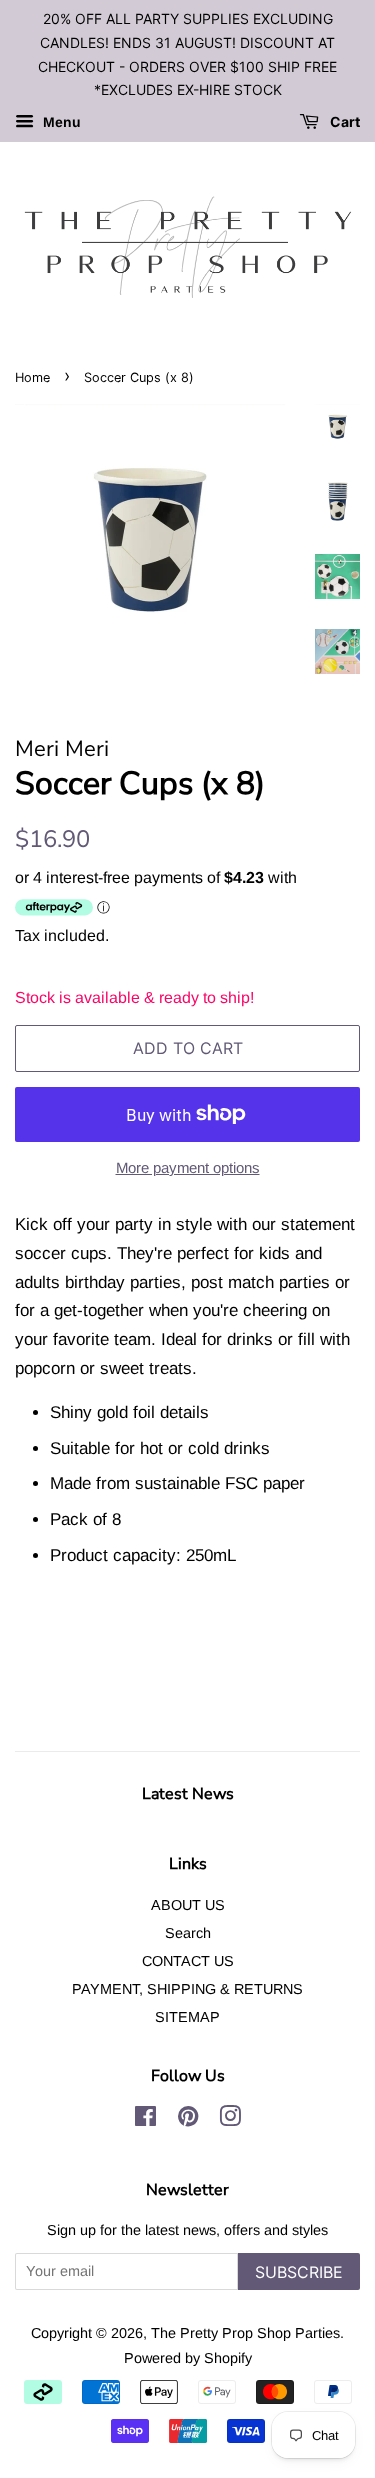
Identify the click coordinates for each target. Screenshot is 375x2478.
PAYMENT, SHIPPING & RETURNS (187, 1989)
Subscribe (299, 2272)
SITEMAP (187, 2017)
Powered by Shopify (188, 2358)
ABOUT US (188, 1905)
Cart (343, 122)
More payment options (188, 1167)
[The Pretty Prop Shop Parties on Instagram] (230, 2120)
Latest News (188, 1794)
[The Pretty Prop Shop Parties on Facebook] (145, 2120)
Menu (60, 123)
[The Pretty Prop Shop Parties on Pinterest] (188, 2120)
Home (32, 377)
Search (188, 1933)
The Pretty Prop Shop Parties (245, 2333)
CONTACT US (188, 1961)
